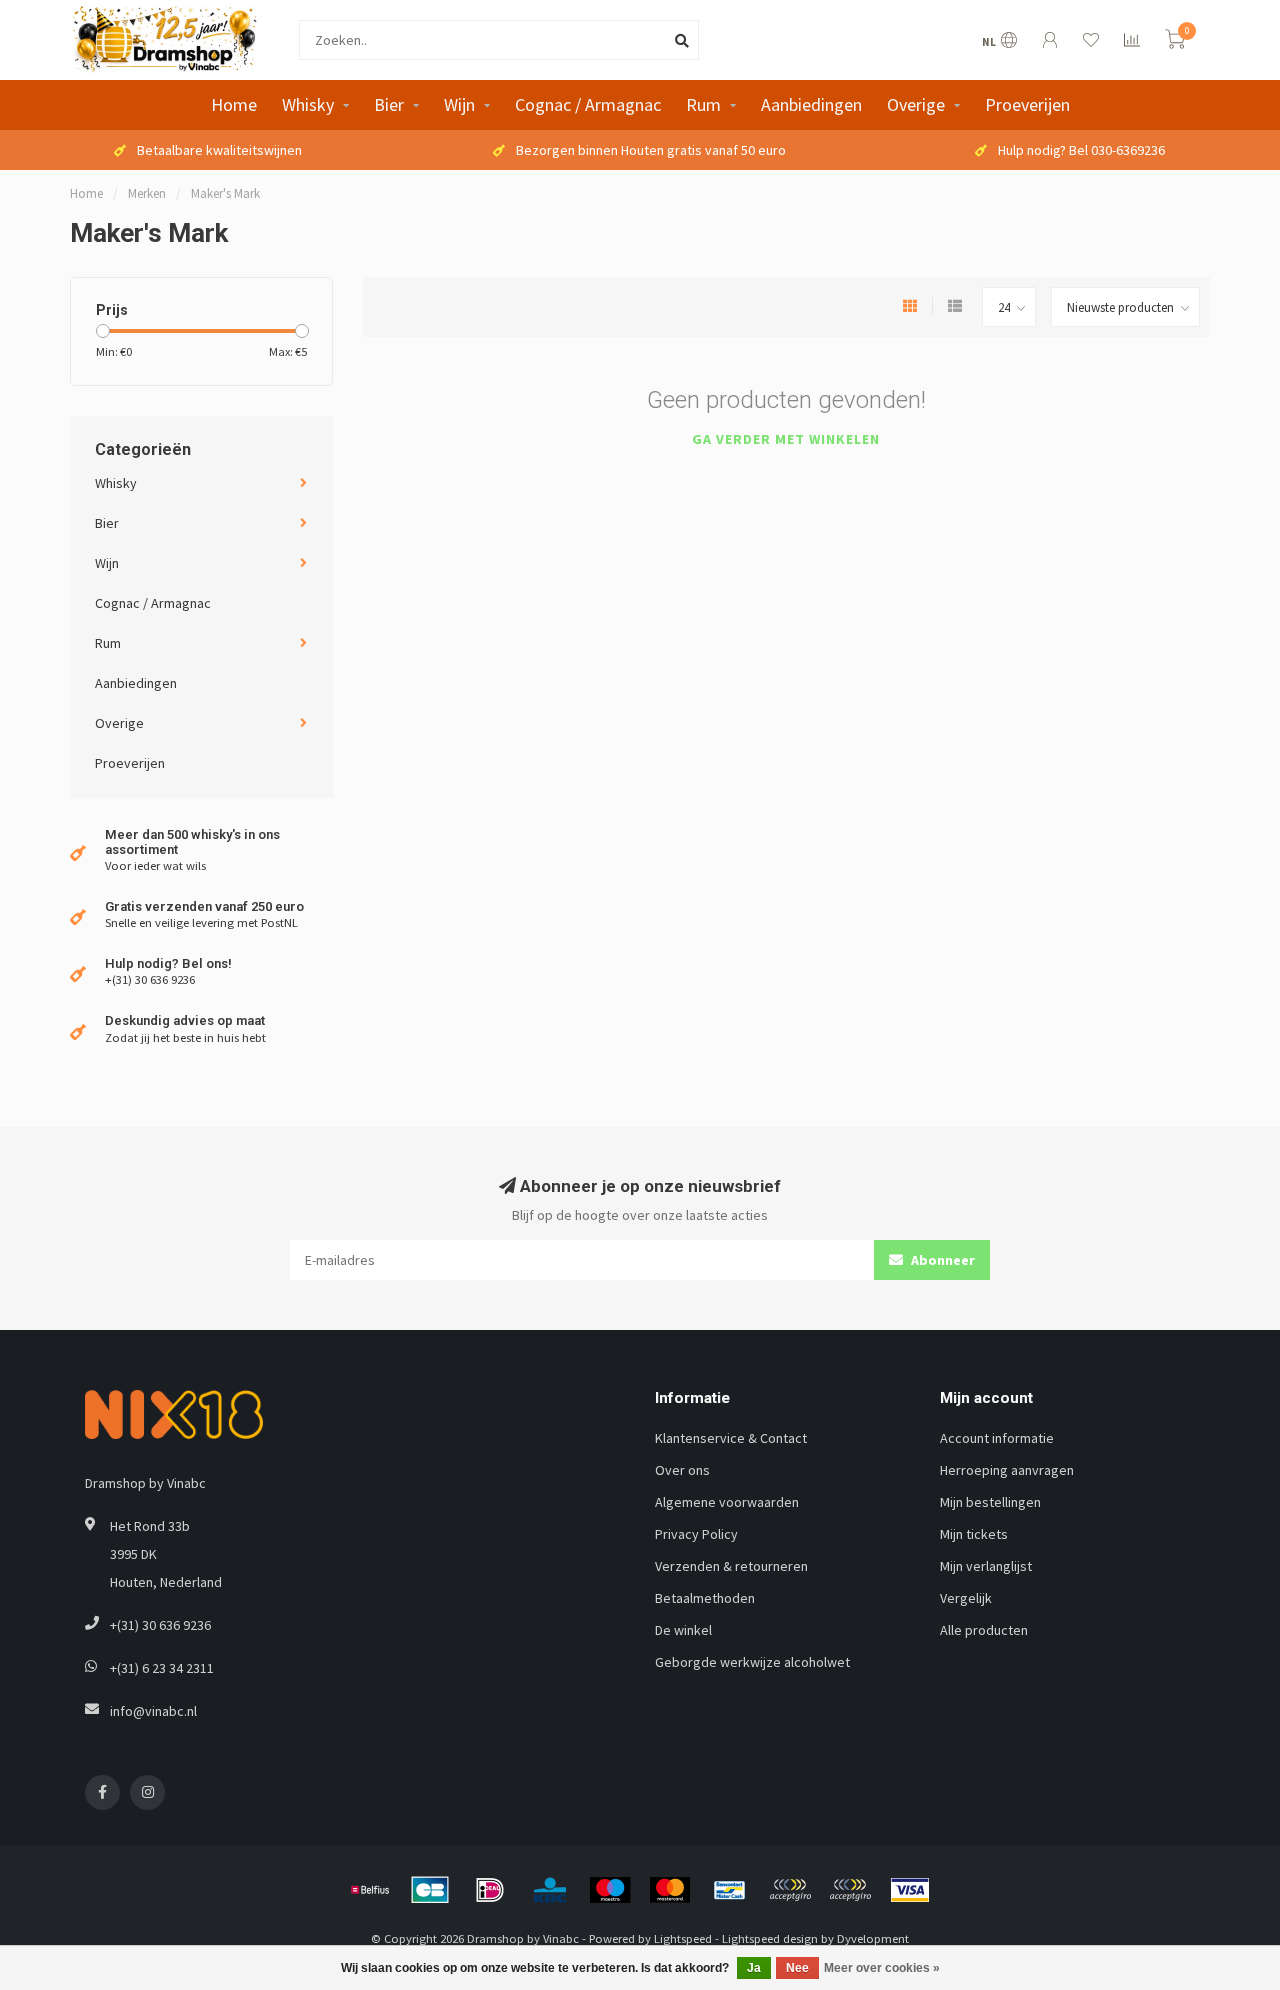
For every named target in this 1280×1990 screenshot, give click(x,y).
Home (234, 104)
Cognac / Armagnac (588, 104)
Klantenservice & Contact (731, 1438)
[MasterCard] (670, 1890)
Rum (703, 104)
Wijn (459, 104)
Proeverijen (1027, 104)
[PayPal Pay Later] (850, 1890)
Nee (797, 1968)
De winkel (683, 1630)
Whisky (308, 104)
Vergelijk (966, 1598)
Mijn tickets (974, 1534)
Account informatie (997, 1438)
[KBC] (550, 1890)
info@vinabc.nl (153, 1711)
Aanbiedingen (811, 104)
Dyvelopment (873, 1938)
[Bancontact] (730, 1890)
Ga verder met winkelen (786, 439)
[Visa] (910, 1890)
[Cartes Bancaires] (430, 1890)
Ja (754, 1968)
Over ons (682, 1470)
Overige (916, 104)
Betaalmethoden (705, 1598)
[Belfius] (370, 1890)
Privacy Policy (696, 1534)
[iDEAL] (490, 1890)
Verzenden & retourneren (731, 1566)
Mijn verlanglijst (986, 1566)
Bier (389, 104)
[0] (1175, 42)
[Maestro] (610, 1890)
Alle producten (984, 1630)
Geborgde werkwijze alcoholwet (752, 1662)
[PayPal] (790, 1890)
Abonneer (941, 1260)
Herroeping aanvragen (1007, 1470)
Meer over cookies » (882, 1968)
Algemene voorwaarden (727, 1502)
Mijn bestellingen (990, 1502)
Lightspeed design (770, 1938)
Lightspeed (683, 1938)
